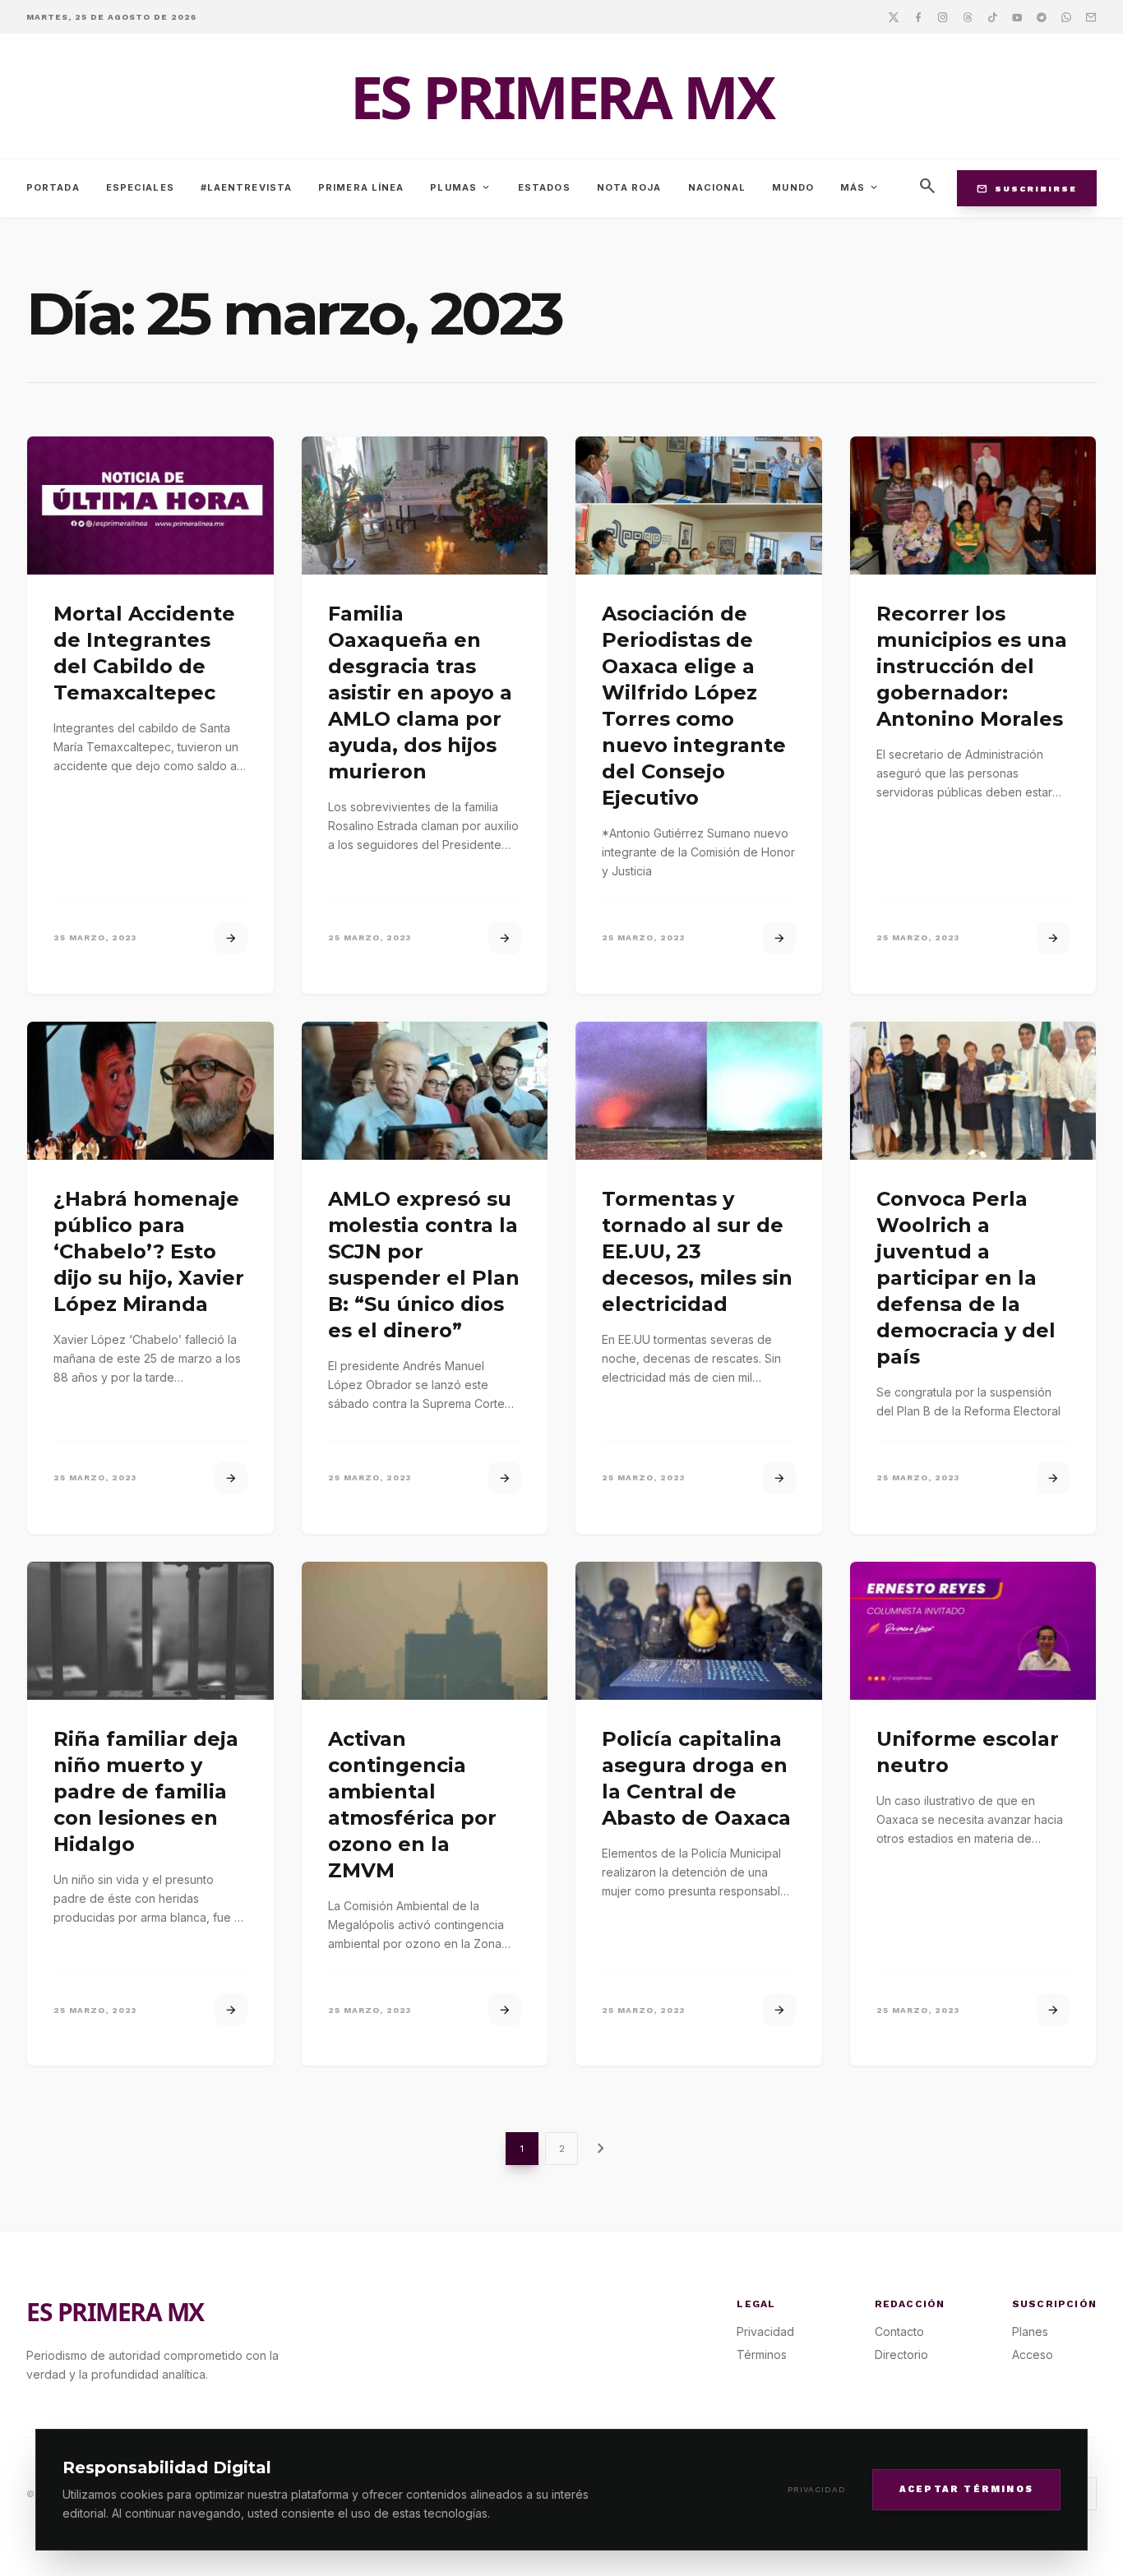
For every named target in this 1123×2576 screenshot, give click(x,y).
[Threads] (968, 16)
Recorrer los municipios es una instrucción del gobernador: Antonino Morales (972, 666)
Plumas (461, 187)
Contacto (899, 2331)
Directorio (901, 2354)
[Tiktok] (992, 16)
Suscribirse (1027, 188)
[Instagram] (943, 16)
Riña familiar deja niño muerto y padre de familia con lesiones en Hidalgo (146, 1791)
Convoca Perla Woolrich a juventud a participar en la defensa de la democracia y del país (966, 1278)
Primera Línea (361, 187)
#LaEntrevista (246, 187)
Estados (544, 187)
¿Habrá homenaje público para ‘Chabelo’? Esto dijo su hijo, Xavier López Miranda (149, 1251)
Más (860, 187)
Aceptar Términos (966, 2488)
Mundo (793, 187)
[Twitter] (894, 16)
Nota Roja (629, 187)
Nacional (717, 187)
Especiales (140, 187)
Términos (762, 2354)
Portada (53, 187)
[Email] (1091, 16)
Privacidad (817, 2489)
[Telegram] (1042, 16)
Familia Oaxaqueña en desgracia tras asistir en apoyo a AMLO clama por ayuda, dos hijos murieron (420, 692)
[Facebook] (918, 16)
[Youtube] (1017, 16)
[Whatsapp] (1066, 16)
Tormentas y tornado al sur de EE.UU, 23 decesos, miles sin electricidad (697, 1251)
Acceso (1033, 2354)
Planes (1030, 2331)
